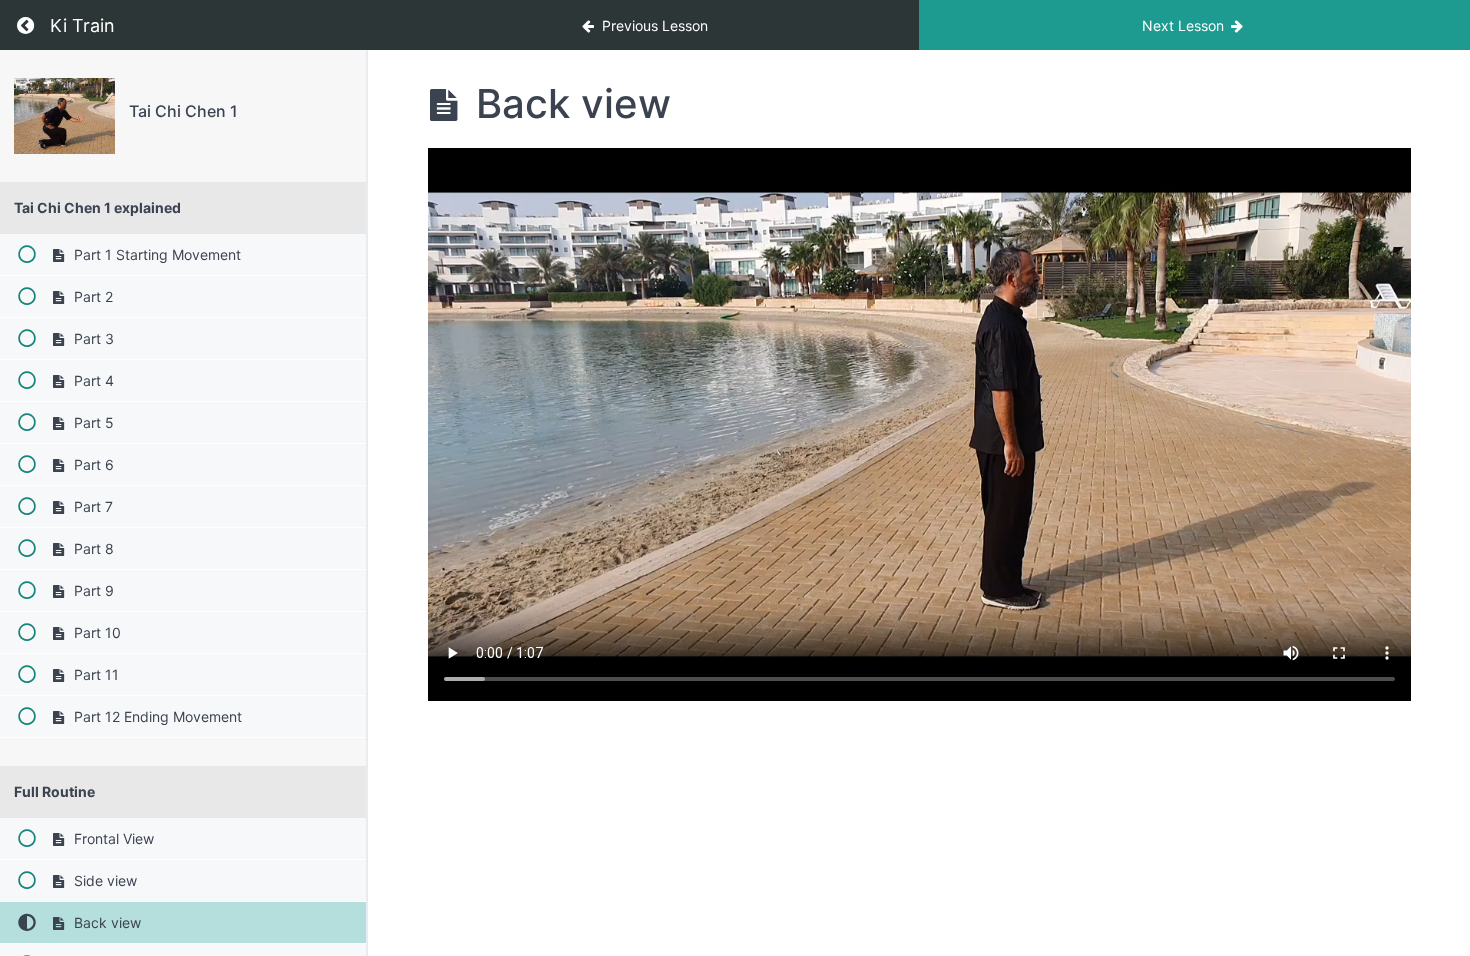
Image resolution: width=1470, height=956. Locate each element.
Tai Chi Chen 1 (183, 111)
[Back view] (64, 116)
